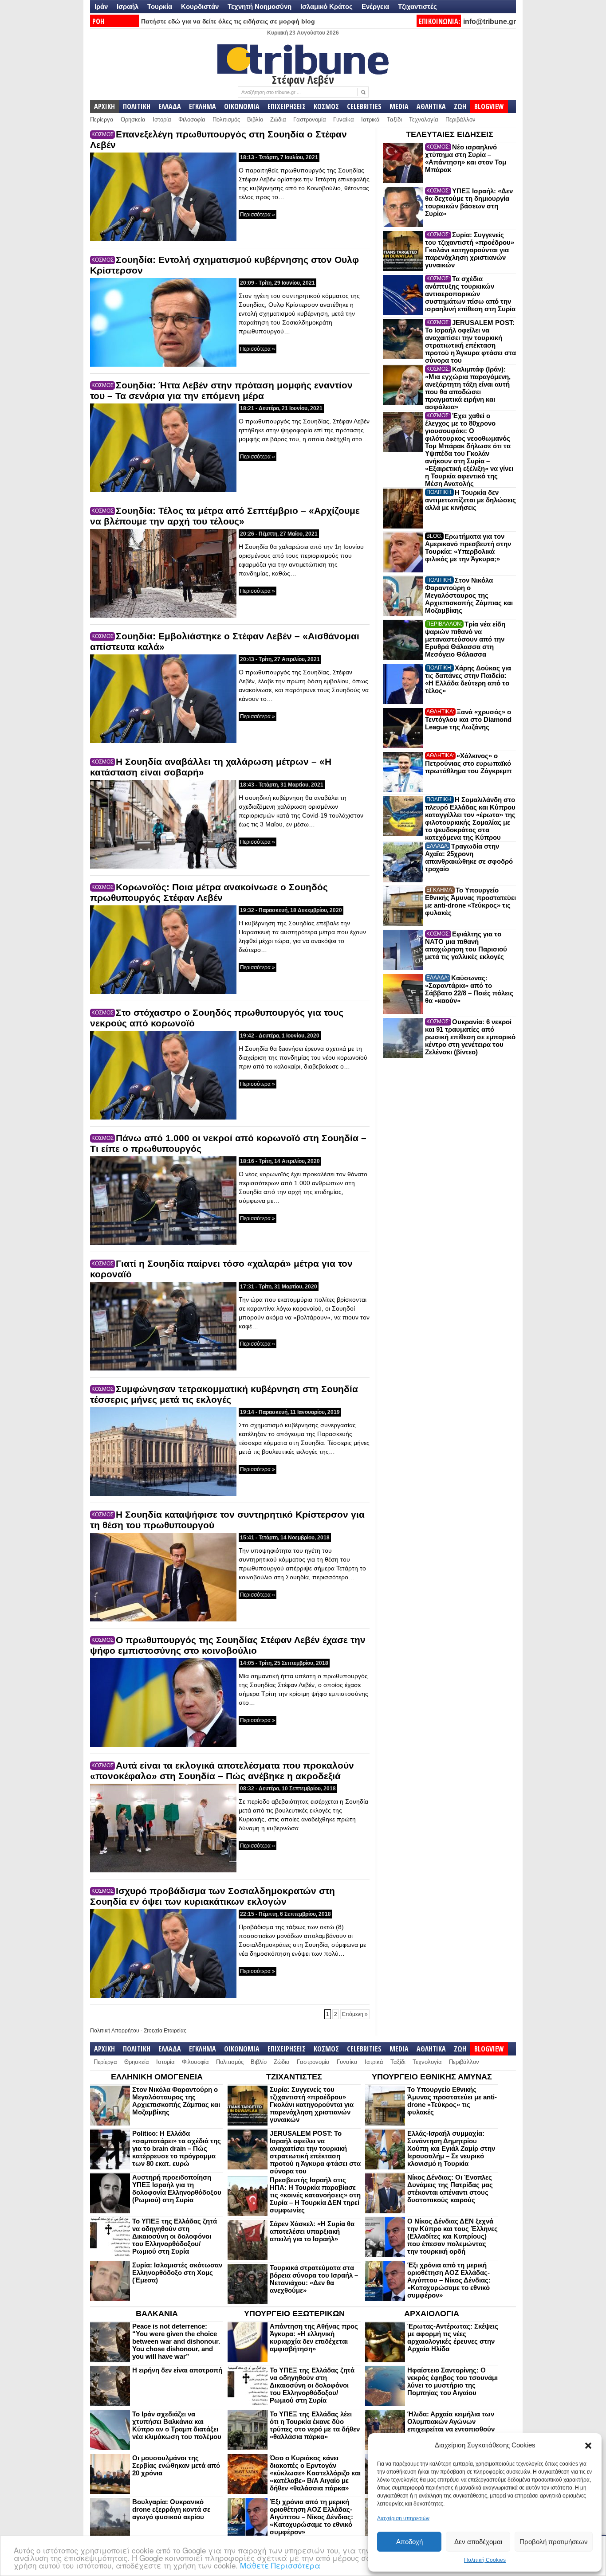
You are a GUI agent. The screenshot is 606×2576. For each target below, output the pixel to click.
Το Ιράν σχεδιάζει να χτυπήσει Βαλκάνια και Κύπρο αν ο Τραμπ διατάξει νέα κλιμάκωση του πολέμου (177, 2425)
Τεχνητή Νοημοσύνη (260, 6)
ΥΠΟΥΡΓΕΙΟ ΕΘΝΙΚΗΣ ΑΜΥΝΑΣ (432, 2077)
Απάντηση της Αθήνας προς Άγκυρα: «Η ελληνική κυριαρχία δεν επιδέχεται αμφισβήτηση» (314, 2337)
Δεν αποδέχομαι (478, 2542)
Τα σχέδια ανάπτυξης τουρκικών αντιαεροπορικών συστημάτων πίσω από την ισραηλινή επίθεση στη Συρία (470, 294)
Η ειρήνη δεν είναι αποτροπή (177, 2370)
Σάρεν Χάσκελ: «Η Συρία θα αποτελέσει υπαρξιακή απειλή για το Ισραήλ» (312, 2231)
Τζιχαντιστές (417, 6)
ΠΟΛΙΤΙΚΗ (137, 106)
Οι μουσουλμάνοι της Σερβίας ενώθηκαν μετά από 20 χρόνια (176, 2465)
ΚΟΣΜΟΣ (326, 106)
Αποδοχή (409, 2542)
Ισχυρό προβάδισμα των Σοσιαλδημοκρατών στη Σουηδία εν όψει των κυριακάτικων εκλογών (212, 1896)
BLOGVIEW (489, 106)
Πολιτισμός (226, 119)
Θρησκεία (133, 119)
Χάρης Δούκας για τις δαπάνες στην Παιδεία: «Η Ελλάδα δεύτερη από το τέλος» (468, 679)
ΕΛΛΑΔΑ (170, 106)
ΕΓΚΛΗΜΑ (203, 106)
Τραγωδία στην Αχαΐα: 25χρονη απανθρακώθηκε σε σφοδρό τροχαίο (469, 857)
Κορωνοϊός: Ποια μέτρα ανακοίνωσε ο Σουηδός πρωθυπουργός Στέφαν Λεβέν (209, 892)
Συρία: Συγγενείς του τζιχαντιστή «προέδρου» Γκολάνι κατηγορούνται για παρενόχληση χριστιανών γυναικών (470, 250)
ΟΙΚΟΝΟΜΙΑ (242, 106)
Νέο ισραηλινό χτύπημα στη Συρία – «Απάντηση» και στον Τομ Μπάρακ (466, 158)
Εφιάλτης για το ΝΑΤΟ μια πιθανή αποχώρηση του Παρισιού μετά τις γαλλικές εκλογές (466, 945)
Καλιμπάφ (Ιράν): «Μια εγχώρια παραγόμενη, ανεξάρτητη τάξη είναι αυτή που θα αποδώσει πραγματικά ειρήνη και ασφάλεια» (468, 388)
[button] (588, 2446)
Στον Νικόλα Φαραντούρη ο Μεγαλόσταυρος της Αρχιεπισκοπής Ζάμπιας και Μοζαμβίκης (469, 595)
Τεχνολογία (424, 119)
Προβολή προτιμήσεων (554, 2542)
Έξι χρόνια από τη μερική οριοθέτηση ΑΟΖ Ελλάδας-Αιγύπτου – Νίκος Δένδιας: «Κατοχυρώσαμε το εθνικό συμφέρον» (449, 2280)
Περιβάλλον (460, 119)
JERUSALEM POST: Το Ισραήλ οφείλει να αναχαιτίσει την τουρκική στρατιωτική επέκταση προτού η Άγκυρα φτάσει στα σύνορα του (470, 341)
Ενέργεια (375, 6)
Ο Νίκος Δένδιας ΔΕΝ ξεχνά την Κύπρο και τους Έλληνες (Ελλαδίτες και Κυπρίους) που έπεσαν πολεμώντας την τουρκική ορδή (453, 2236)
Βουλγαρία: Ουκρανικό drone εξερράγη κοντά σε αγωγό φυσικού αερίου (171, 2509)
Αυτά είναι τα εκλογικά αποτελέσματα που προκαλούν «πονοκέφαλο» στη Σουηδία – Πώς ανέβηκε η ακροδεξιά (222, 1771)
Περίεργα (102, 119)
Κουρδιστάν (200, 6)
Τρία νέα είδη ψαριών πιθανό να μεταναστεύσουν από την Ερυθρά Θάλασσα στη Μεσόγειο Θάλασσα (465, 639)
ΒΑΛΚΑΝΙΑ (157, 2314)
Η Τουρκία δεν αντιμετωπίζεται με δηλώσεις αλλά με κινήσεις (470, 500)
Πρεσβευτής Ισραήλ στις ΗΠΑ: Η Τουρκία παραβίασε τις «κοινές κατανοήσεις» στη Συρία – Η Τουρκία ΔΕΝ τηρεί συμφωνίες (315, 2195)
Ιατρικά (370, 119)
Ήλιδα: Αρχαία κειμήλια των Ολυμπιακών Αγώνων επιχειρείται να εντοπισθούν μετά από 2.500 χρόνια (451, 2425)
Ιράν (101, 6)
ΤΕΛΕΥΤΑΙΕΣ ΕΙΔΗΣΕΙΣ (450, 134)
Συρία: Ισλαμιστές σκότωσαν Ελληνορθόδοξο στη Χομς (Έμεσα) (177, 2273)
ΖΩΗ (460, 106)
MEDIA (399, 106)
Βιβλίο (255, 119)
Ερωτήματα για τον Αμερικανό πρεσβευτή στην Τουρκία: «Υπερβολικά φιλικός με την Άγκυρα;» (468, 548)
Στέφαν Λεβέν (303, 79)
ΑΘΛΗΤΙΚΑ (431, 106)
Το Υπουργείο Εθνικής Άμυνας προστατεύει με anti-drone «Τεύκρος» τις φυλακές (470, 901)
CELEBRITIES (364, 106)
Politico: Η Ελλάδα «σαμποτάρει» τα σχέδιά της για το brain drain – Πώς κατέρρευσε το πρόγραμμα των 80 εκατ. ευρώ (177, 2148)
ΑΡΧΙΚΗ (104, 106)
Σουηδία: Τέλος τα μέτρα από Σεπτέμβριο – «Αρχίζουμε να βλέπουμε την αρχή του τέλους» (225, 516)
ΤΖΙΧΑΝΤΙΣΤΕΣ (294, 2077)
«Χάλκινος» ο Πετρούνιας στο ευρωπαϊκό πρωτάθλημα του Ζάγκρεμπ (468, 763)
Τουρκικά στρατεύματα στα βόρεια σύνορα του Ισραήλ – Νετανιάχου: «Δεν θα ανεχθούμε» (314, 2279)
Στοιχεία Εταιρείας (165, 2031)
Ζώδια (278, 119)
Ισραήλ (128, 6)
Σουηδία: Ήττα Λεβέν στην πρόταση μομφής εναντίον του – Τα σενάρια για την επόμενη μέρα (221, 390)
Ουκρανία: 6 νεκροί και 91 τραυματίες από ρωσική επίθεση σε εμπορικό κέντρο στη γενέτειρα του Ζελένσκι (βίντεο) (470, 1037)
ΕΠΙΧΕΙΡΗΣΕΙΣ (287, 106)
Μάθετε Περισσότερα (280, 2565)
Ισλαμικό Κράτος (327, 6)
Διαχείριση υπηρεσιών (403, 2518)
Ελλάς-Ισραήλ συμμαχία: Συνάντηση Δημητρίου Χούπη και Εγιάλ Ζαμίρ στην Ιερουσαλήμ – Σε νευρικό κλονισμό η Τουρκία (451, 2148)
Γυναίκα (344, 119)
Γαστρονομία (310, 119)
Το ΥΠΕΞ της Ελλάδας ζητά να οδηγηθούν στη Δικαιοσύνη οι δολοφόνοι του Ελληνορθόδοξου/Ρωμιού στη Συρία (175, 2236)
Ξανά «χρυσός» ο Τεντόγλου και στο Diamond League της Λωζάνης (468, 719)
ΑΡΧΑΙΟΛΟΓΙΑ (432, 2314)
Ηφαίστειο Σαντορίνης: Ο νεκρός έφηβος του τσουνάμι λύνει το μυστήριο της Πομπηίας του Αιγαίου (453, 2381)
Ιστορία (162, 119)
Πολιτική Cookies (485, 2560)
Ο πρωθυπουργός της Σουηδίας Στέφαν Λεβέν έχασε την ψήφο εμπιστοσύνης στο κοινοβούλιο (228, 1645)
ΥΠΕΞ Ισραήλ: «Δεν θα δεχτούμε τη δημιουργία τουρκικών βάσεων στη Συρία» (469, 202)
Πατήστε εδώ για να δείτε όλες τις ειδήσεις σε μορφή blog (228, 21)
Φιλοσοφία (192, 119)
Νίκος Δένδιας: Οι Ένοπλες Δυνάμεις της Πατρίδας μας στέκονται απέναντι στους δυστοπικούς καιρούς (450, 2188)
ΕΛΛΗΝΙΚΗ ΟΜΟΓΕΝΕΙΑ (157, 2077)
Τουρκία (160, 6)
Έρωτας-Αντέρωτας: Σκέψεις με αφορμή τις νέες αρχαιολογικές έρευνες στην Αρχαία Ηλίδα (453, 2337)
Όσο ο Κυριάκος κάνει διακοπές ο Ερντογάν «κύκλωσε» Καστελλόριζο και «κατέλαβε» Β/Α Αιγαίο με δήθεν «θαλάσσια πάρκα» (315, 2473)
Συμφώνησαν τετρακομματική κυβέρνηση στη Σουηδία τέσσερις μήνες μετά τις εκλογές (224, 1394)
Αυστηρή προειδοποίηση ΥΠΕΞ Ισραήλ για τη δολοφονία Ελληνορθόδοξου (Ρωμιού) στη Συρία (177, 2188)
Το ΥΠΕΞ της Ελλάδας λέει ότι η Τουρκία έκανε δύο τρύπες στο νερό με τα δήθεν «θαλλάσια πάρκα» (315, 2425)
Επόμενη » (355, 2014)
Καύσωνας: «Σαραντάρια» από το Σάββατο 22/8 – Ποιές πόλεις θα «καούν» (469, 989)
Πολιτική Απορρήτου (115, 2031)
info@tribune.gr (490, 22)
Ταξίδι (394, 119)
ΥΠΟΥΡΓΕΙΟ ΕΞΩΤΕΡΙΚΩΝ (294, 2314)
